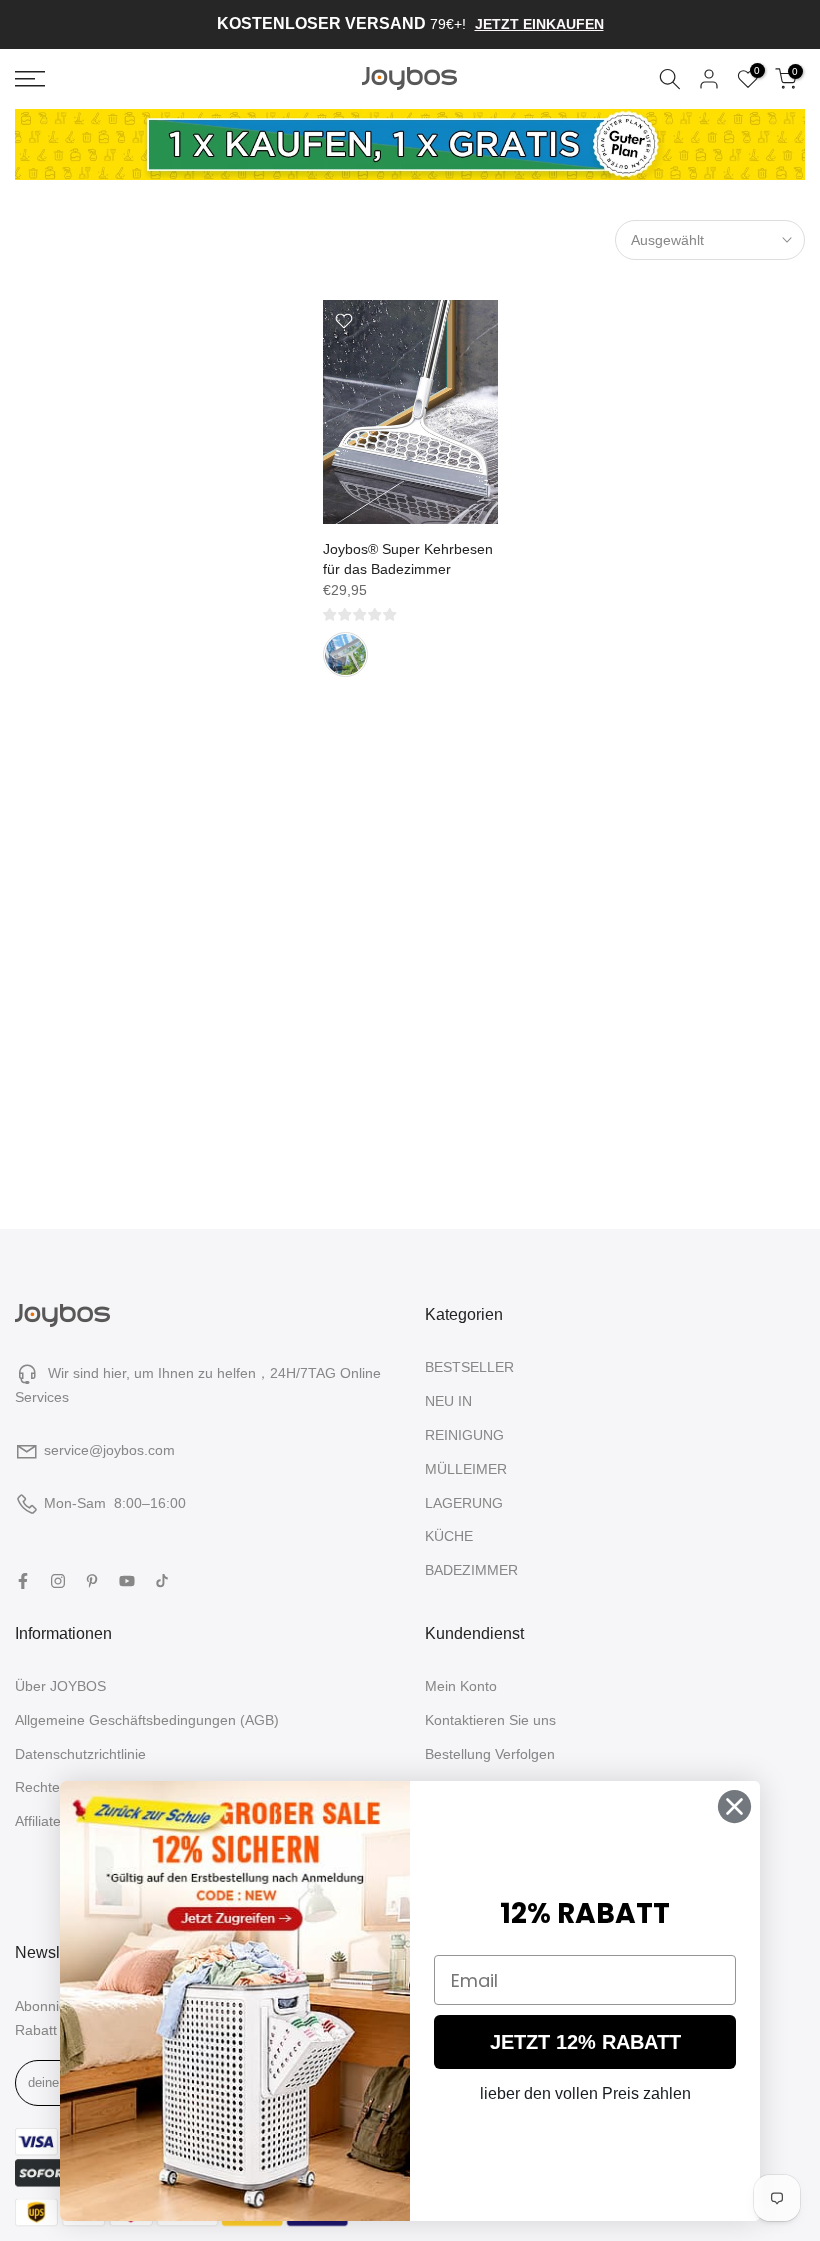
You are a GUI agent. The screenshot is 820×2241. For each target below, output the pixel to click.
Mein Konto (461, 1686)
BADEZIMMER (471, 1570)
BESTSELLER (469, 1367)
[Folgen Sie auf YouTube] (127, 1581)
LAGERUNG (464, 1503)
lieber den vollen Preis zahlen (585, 2093)
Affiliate (38, 1821)
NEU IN (448, 1401)
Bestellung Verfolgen (490, 1754)
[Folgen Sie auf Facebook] (23, 1581)
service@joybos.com (109, 1450)
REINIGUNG (464, 1435)
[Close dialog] (734, 1806)
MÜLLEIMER (466, 1469)
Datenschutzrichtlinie (80, 1754)
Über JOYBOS (60, 1686)
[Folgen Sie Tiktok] (162, 1581)
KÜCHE (449, 1536)
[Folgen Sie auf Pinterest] (92, 1581)
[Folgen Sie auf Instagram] (58, 1581)
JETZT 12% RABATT (585, 2042)
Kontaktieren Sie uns (490, 1720)
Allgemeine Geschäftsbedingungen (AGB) (147, 1720)
